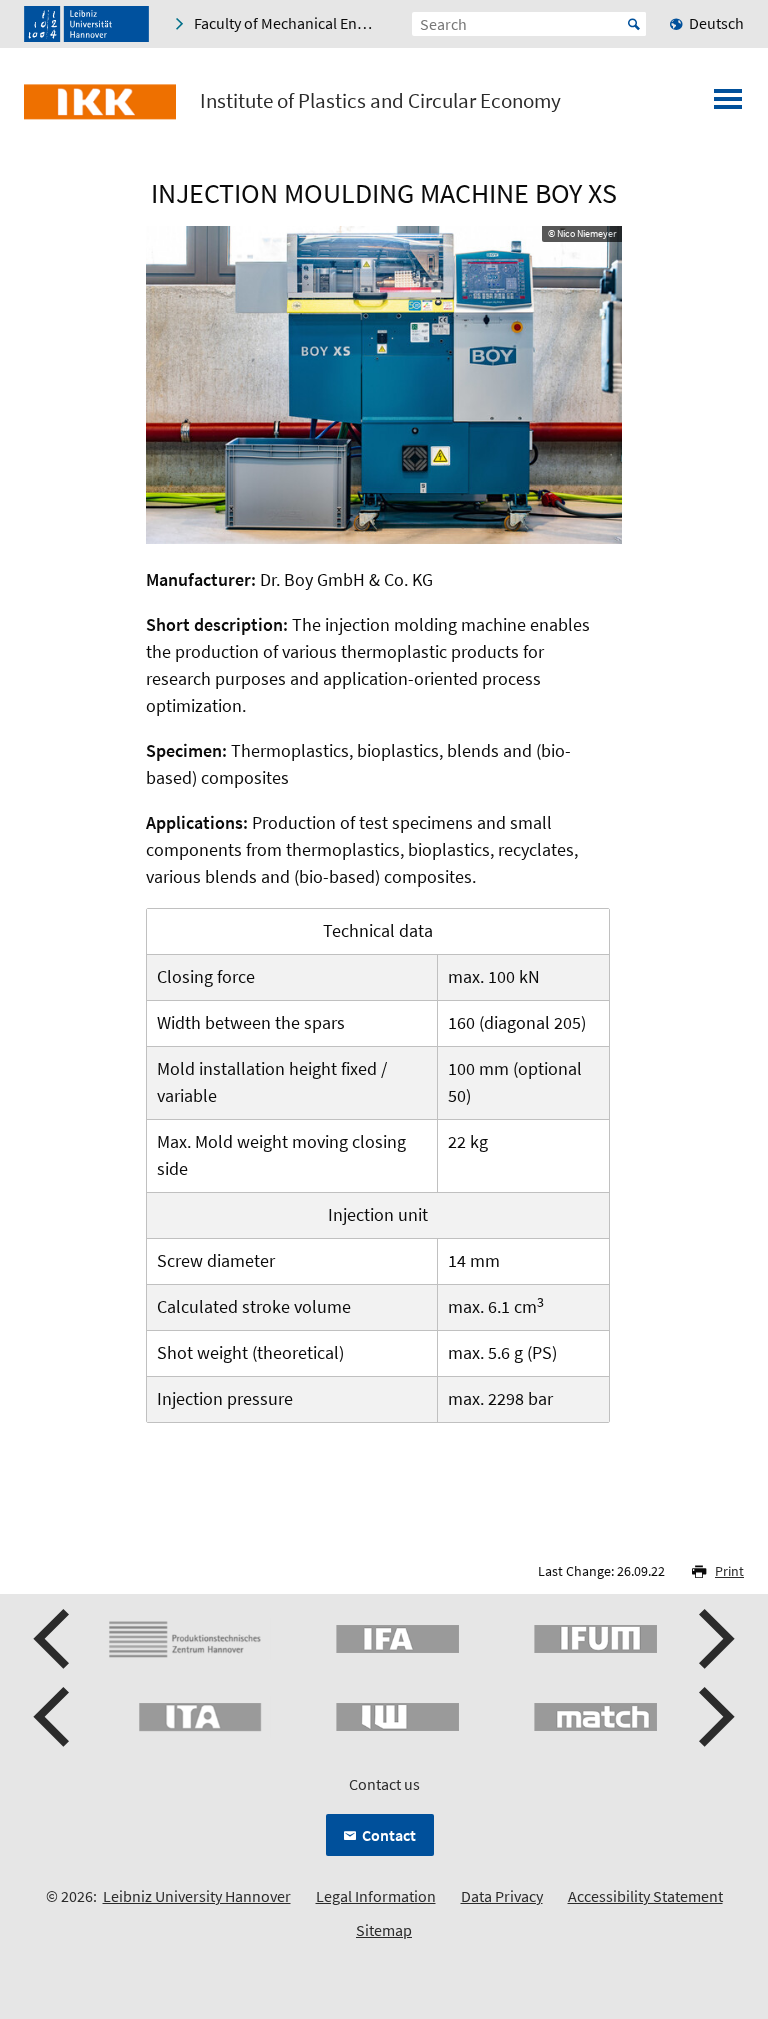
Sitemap (384, 1930)
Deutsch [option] (716, 23)
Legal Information (376, 1896)
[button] (54, 1639)
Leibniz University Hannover (197, 1896)
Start (634, 24)
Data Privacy (502, 1896)
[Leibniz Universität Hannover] (86, 24)
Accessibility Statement (645, 1896)
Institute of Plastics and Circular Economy (380, 101)
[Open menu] (728, 105)
